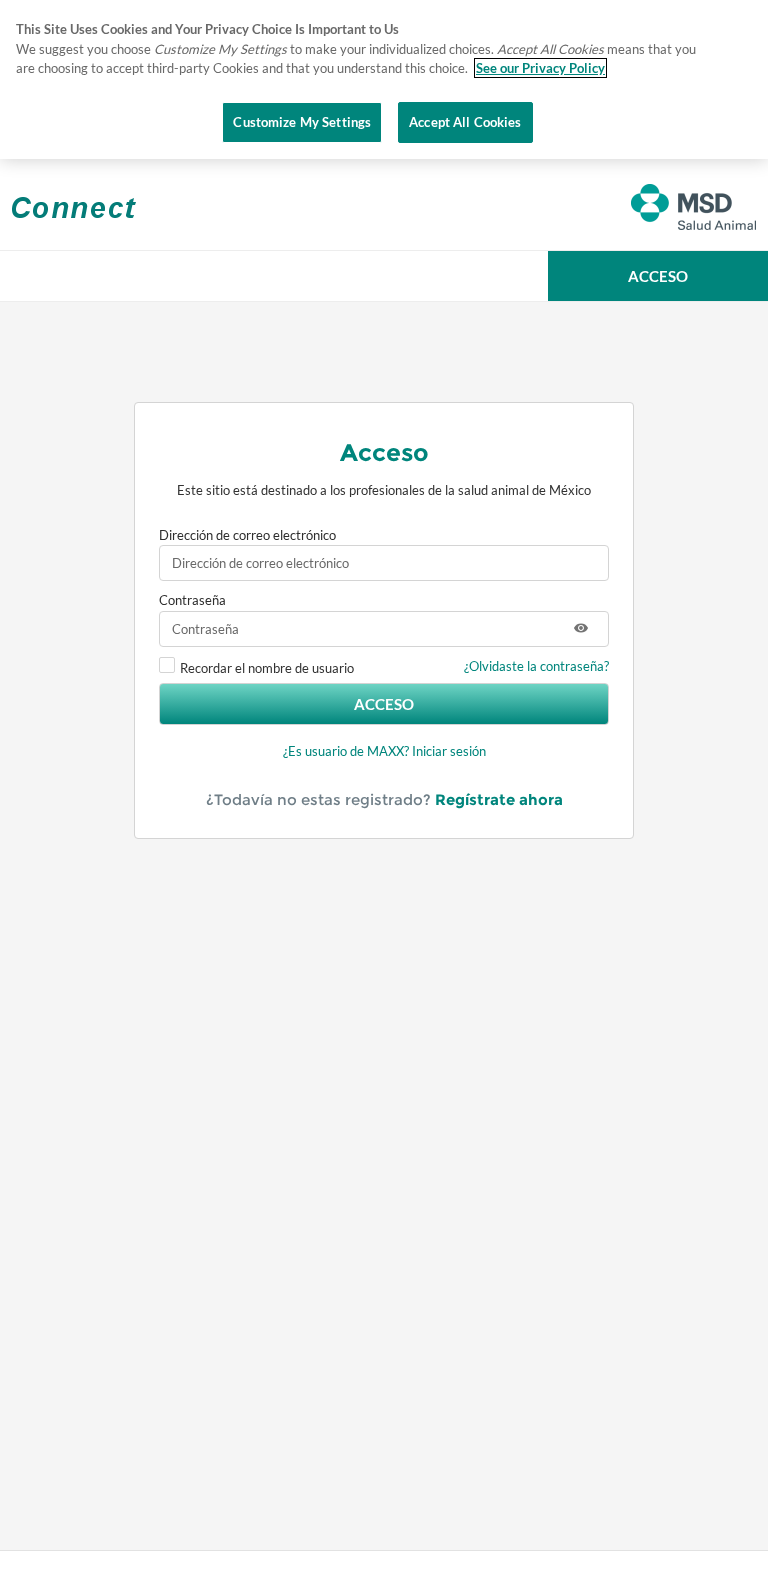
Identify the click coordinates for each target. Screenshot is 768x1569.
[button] (658, 276)
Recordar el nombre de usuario (267, 668)
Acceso (384, 704)
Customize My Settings (302, 122)
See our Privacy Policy (540, 68)
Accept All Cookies (465, 122)
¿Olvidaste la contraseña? (536, 666)
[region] (384, 79)
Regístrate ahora (499, 799)
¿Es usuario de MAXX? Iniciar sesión (384, 751)
